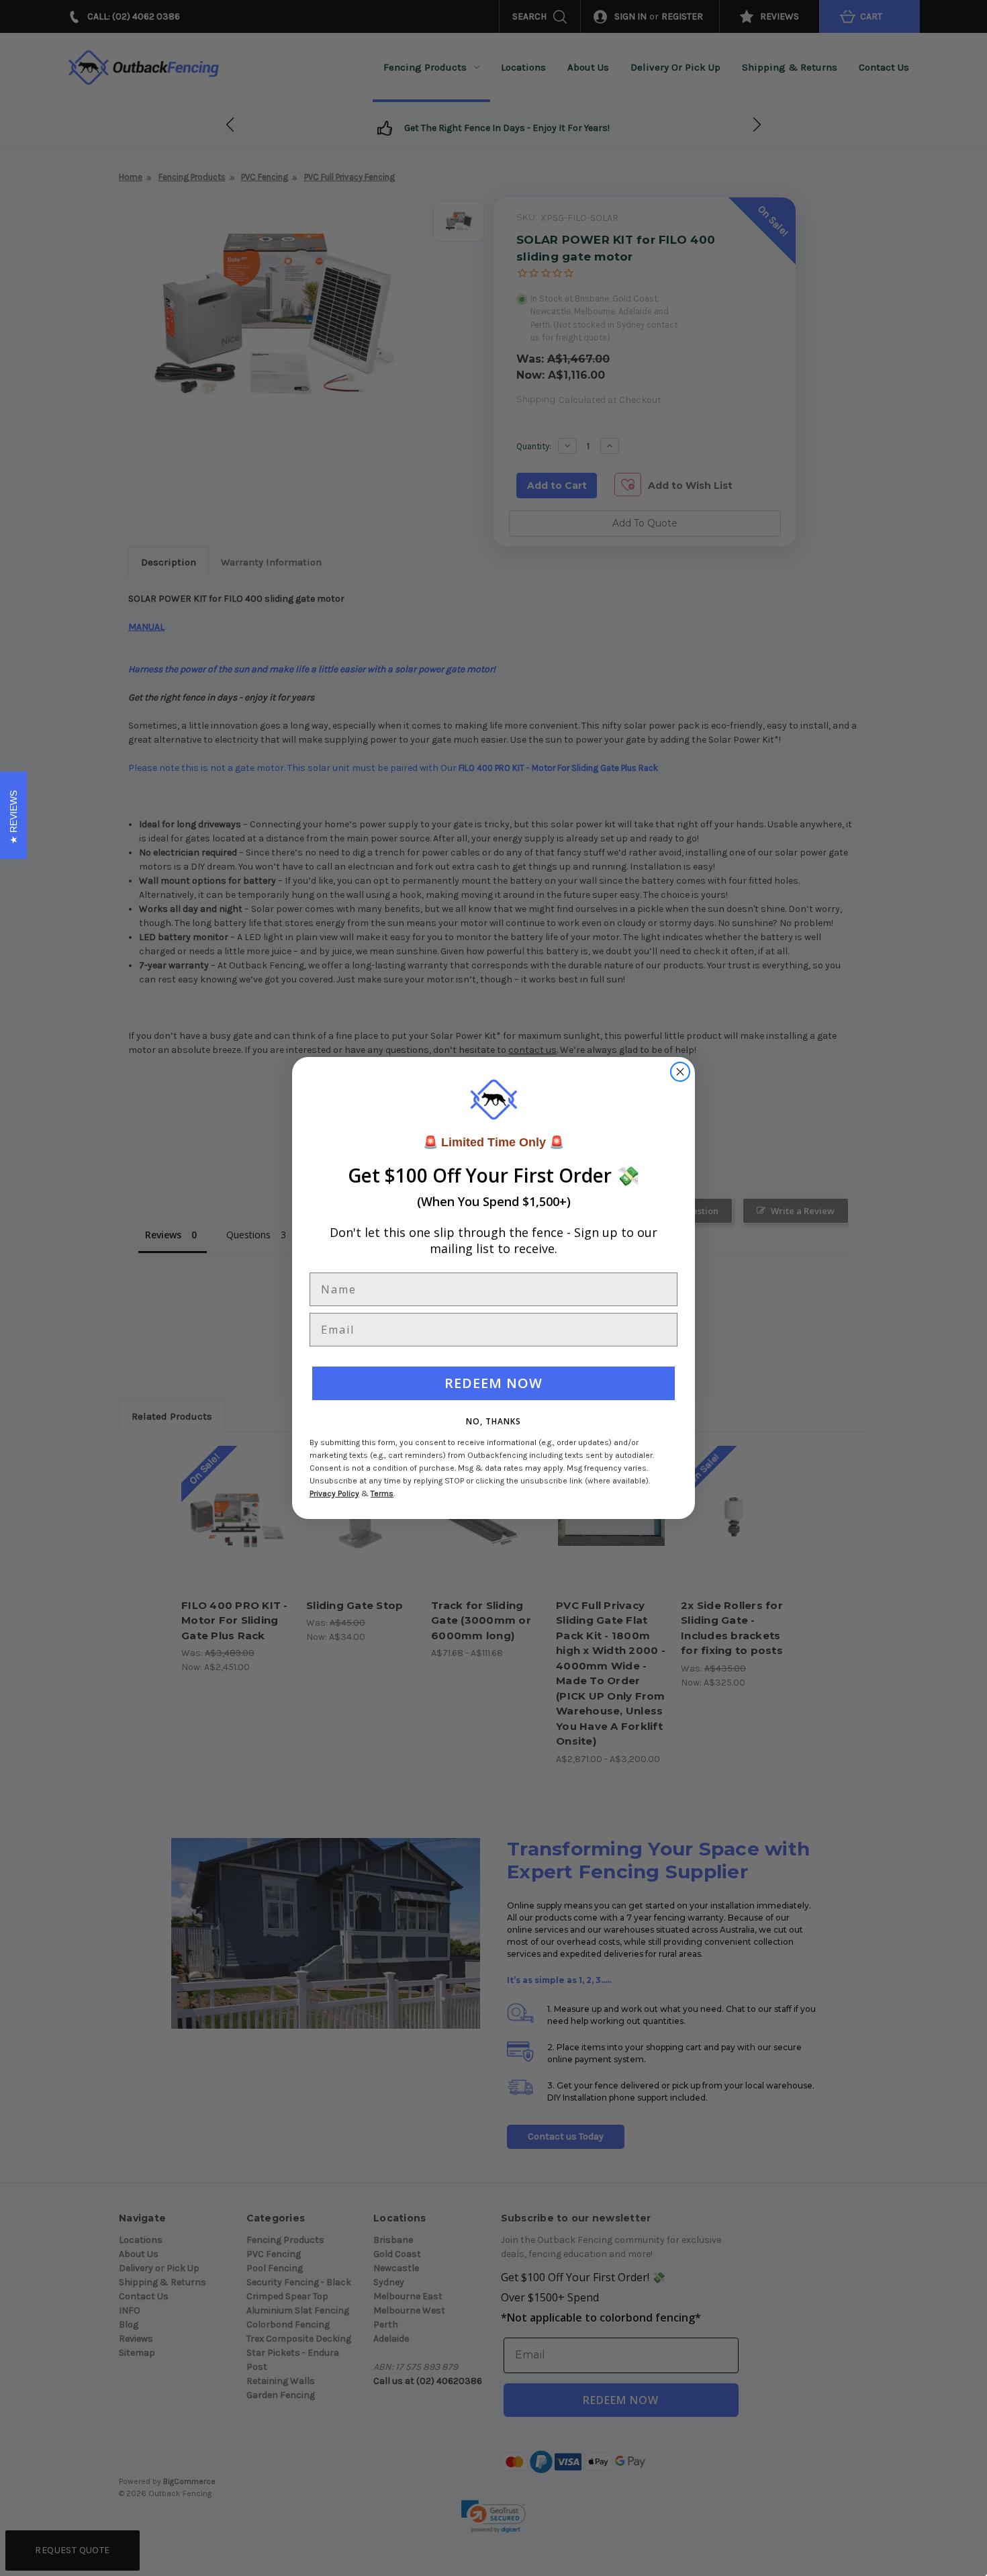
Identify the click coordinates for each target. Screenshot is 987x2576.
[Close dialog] (680, 1072)
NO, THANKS (493, 1421)
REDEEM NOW (493, 1383)
